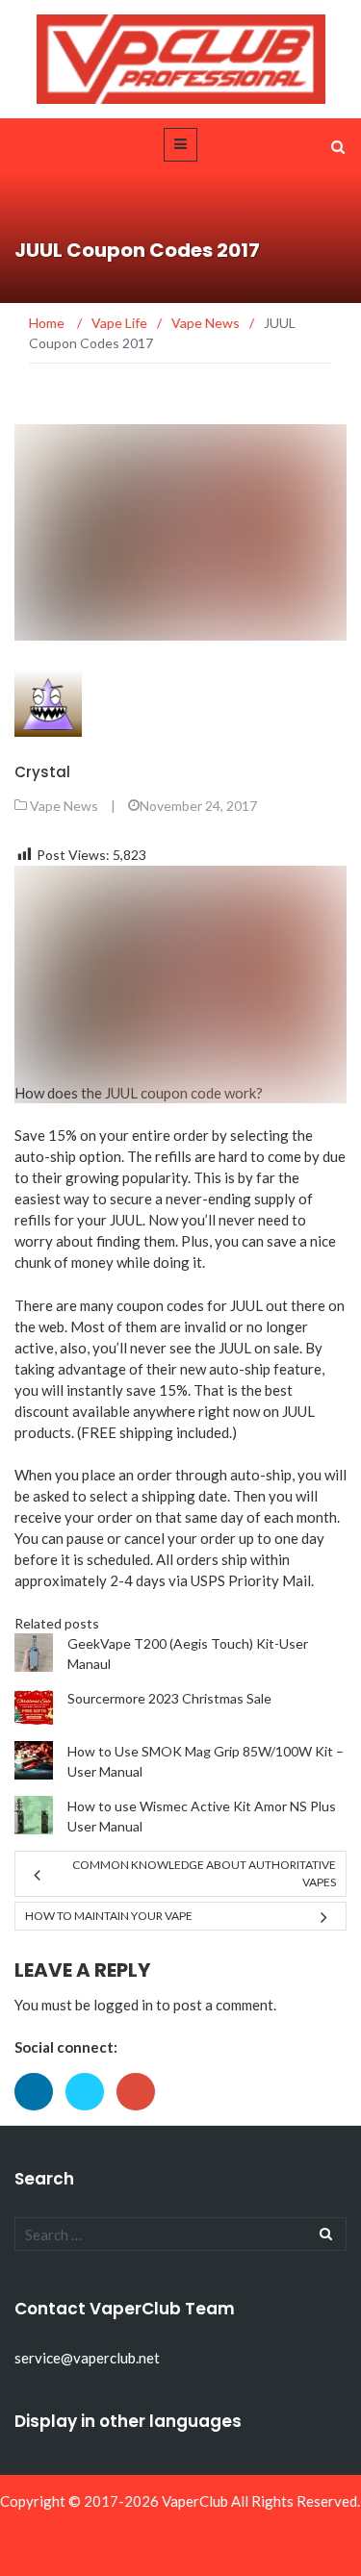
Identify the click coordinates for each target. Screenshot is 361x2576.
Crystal (42, 772)
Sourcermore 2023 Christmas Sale (169, 1698)
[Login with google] (141, 2115)
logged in (123, 2005)
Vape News (64, 806)
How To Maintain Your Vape (109, 1916)
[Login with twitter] (91, 2115)
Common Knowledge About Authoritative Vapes (204, 1873)
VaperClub (195, 2501)
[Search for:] (180, 2234)
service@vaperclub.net (87, 2358)
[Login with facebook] (40, 2115)
